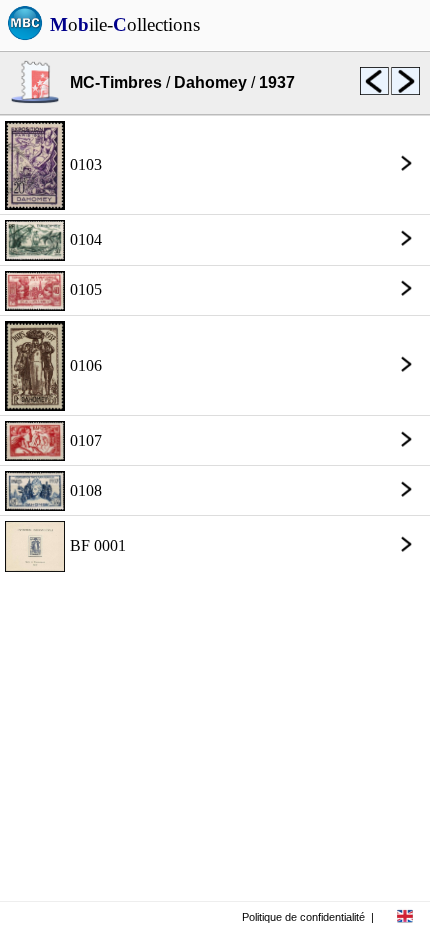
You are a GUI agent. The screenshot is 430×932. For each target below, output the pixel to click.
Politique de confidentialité (303, 917)
